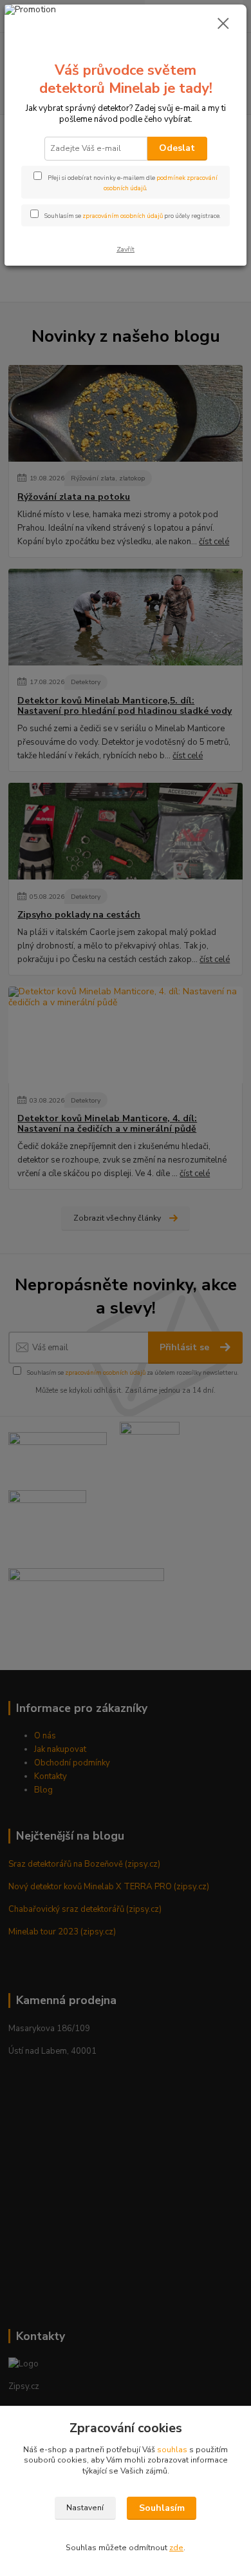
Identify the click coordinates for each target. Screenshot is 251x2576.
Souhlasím (162, 2508)
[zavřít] (223, 25)
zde (176, 2548)
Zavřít (126, 249)
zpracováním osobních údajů (123, 216)
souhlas (172, 2450)
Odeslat (177, 148)
